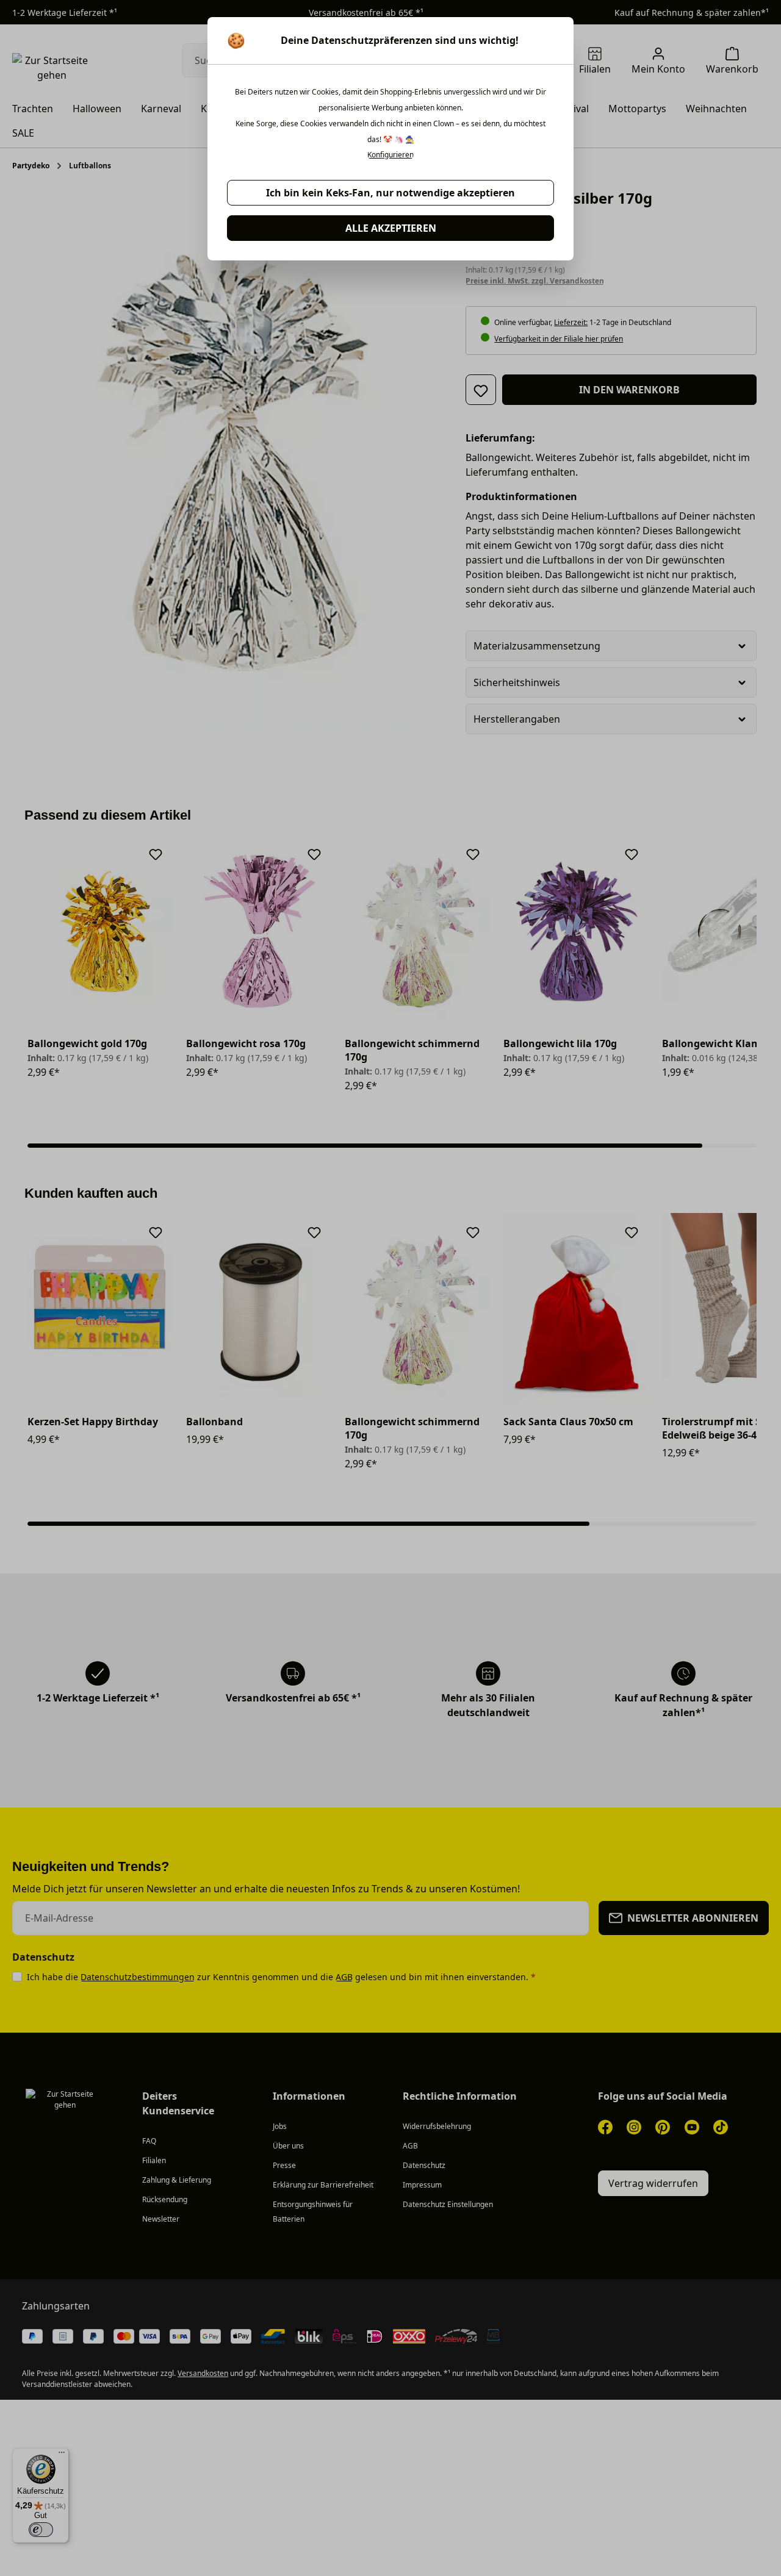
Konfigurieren (390, 155)
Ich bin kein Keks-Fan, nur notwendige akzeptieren (390, 193)
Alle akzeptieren (391, 228)
